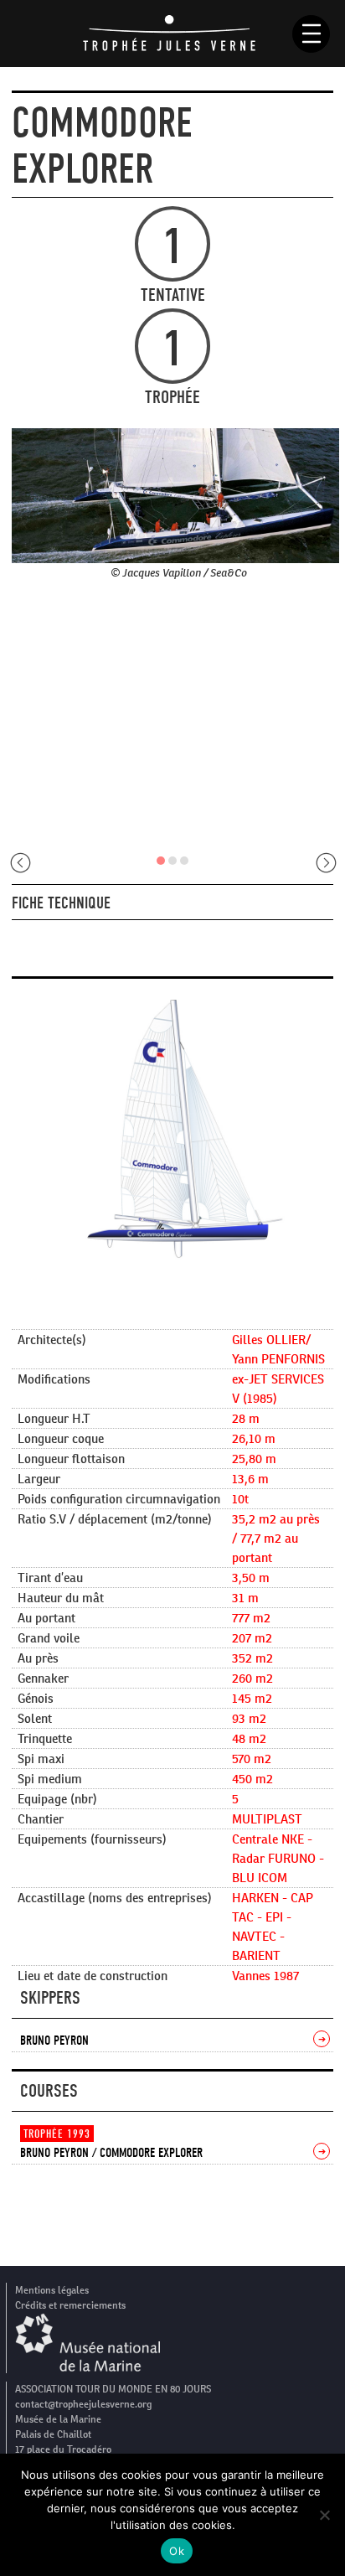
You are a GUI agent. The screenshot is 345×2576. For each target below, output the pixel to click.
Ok (177, 2551)
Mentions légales (52, 2290)
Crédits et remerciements (70, 2305)
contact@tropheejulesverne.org (83, 2404)
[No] (324, 2515)
